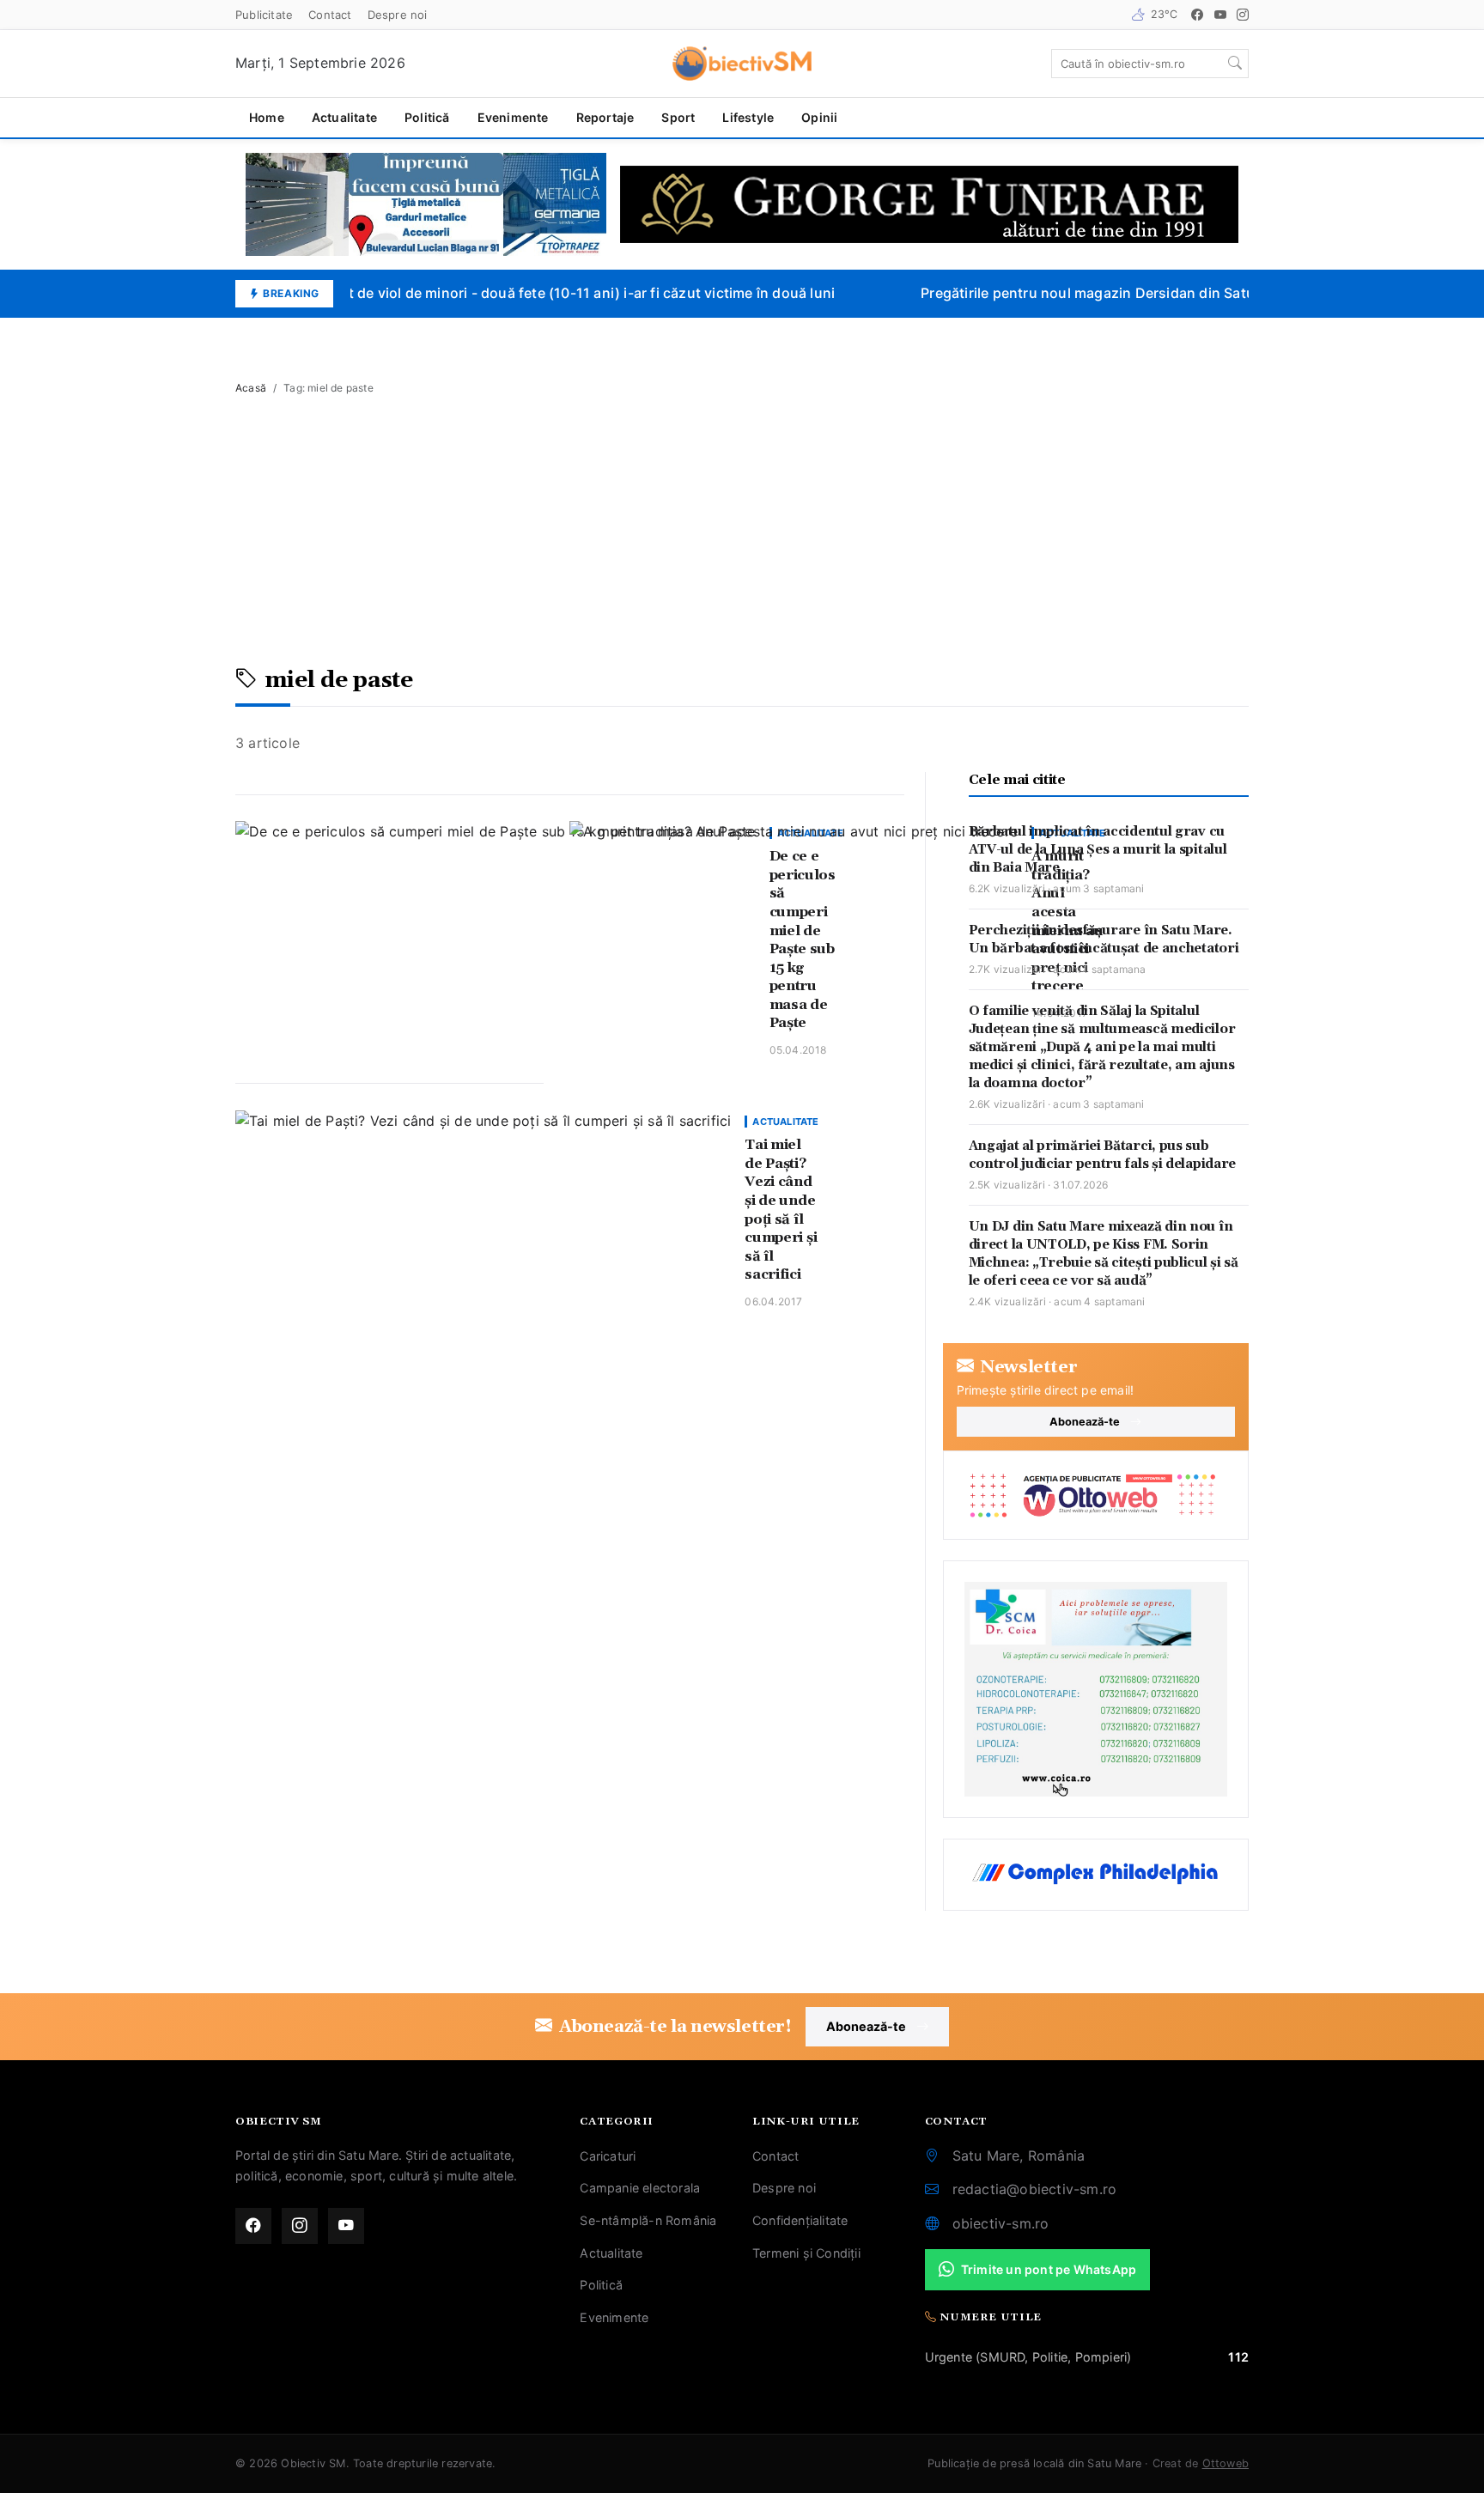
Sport (678, 117)
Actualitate (344, 117)
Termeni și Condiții (806, 2253)
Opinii (819, 117)
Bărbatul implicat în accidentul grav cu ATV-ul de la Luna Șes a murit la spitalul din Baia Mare (1098, 850)
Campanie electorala (640, 2188)
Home (267, 117)
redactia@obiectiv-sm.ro (1035, 2189)
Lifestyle (748, 117)
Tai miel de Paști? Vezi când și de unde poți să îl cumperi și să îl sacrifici (781, 1210)
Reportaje (605, 117)
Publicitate (264, 15)
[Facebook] (1197, 15)
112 (1238, 2357)
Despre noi (398, 15)
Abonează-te (1085, 1422)
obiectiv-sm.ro (1001, 2223)
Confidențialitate (800, 2220)
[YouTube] (1220, 15)
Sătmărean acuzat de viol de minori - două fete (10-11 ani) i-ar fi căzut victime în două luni (521, 293)
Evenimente (513, 117)
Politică (427, 117)
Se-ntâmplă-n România (648, 2220)
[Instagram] (1243, 15)
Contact (330, 15)
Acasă (251, 388)
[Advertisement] (742, 538)
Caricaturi (608, 2156)
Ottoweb (1226, 2463)
